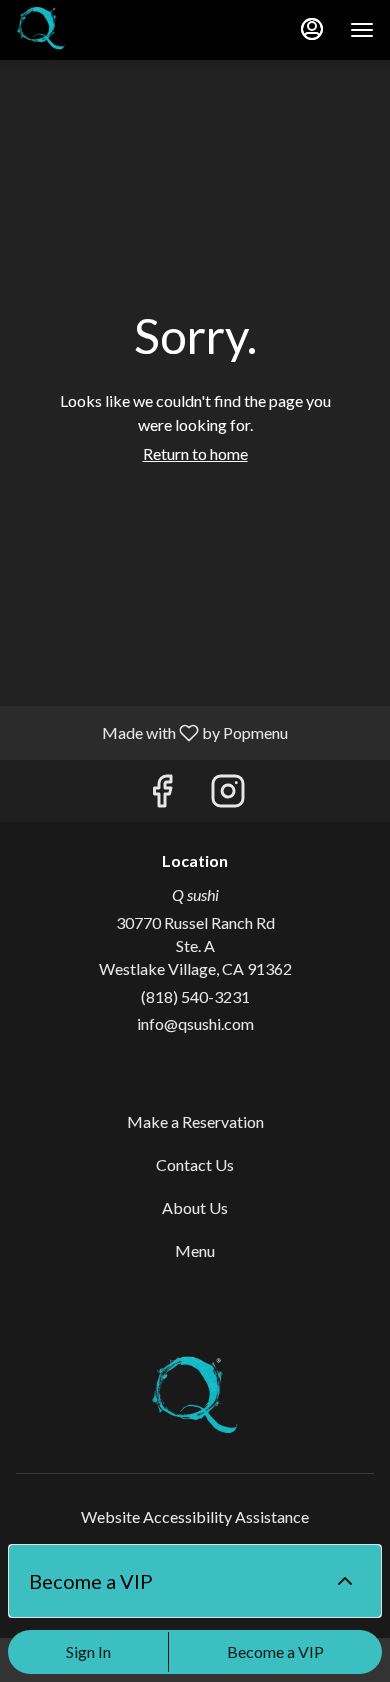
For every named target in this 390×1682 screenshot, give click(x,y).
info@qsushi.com (195, 1023)
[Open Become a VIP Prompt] (345, 1581)
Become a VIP (275, 1651)
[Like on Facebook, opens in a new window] (162, 795)
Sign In (88, 1651)
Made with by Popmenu (151, 732)
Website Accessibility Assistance (195, 1516)
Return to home (195, 453)
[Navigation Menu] (362, 30)
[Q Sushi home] (106, 30)
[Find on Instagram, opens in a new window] (228, 795)
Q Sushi (195, 1398)
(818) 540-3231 (195, 996)
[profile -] (312, 29)
